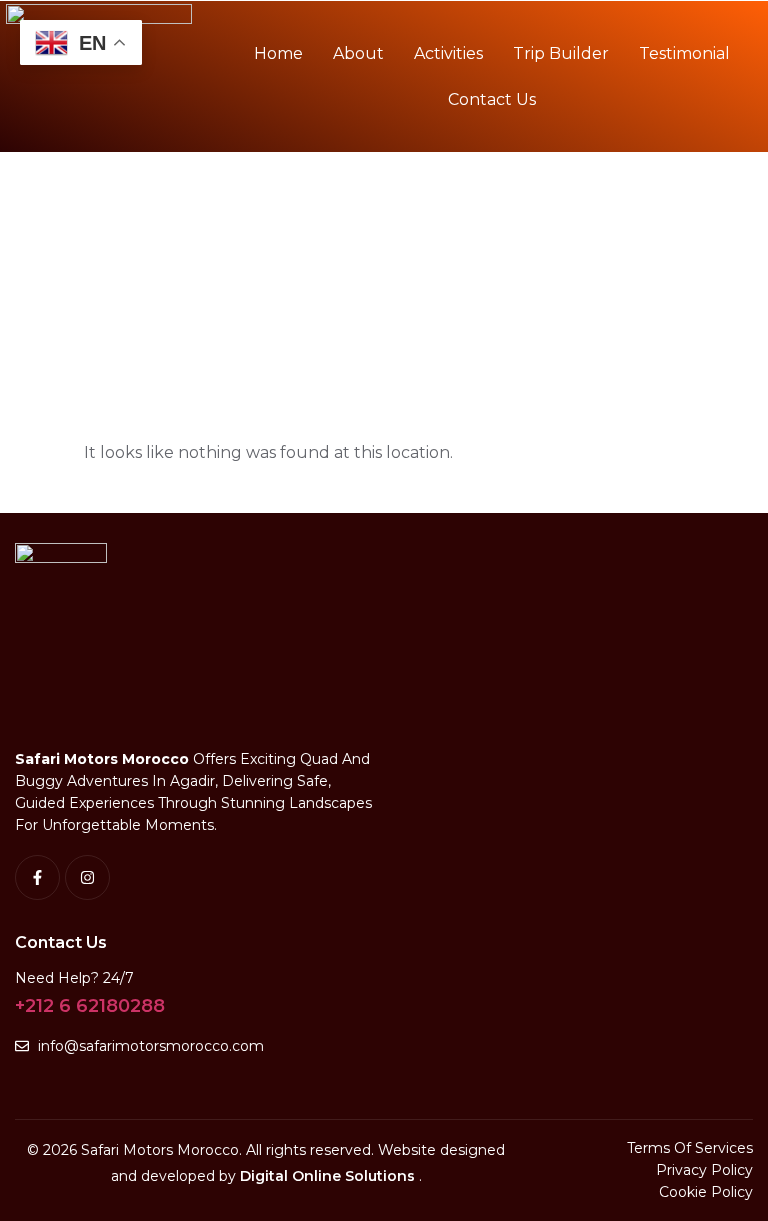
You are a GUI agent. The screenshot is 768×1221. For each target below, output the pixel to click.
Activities (448, 53)
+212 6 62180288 (90, 1006)
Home (278, 53)
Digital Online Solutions (329, 1176)
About (358, 53)
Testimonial (684, 53)
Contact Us (492, 99)
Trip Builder (561, 53)
